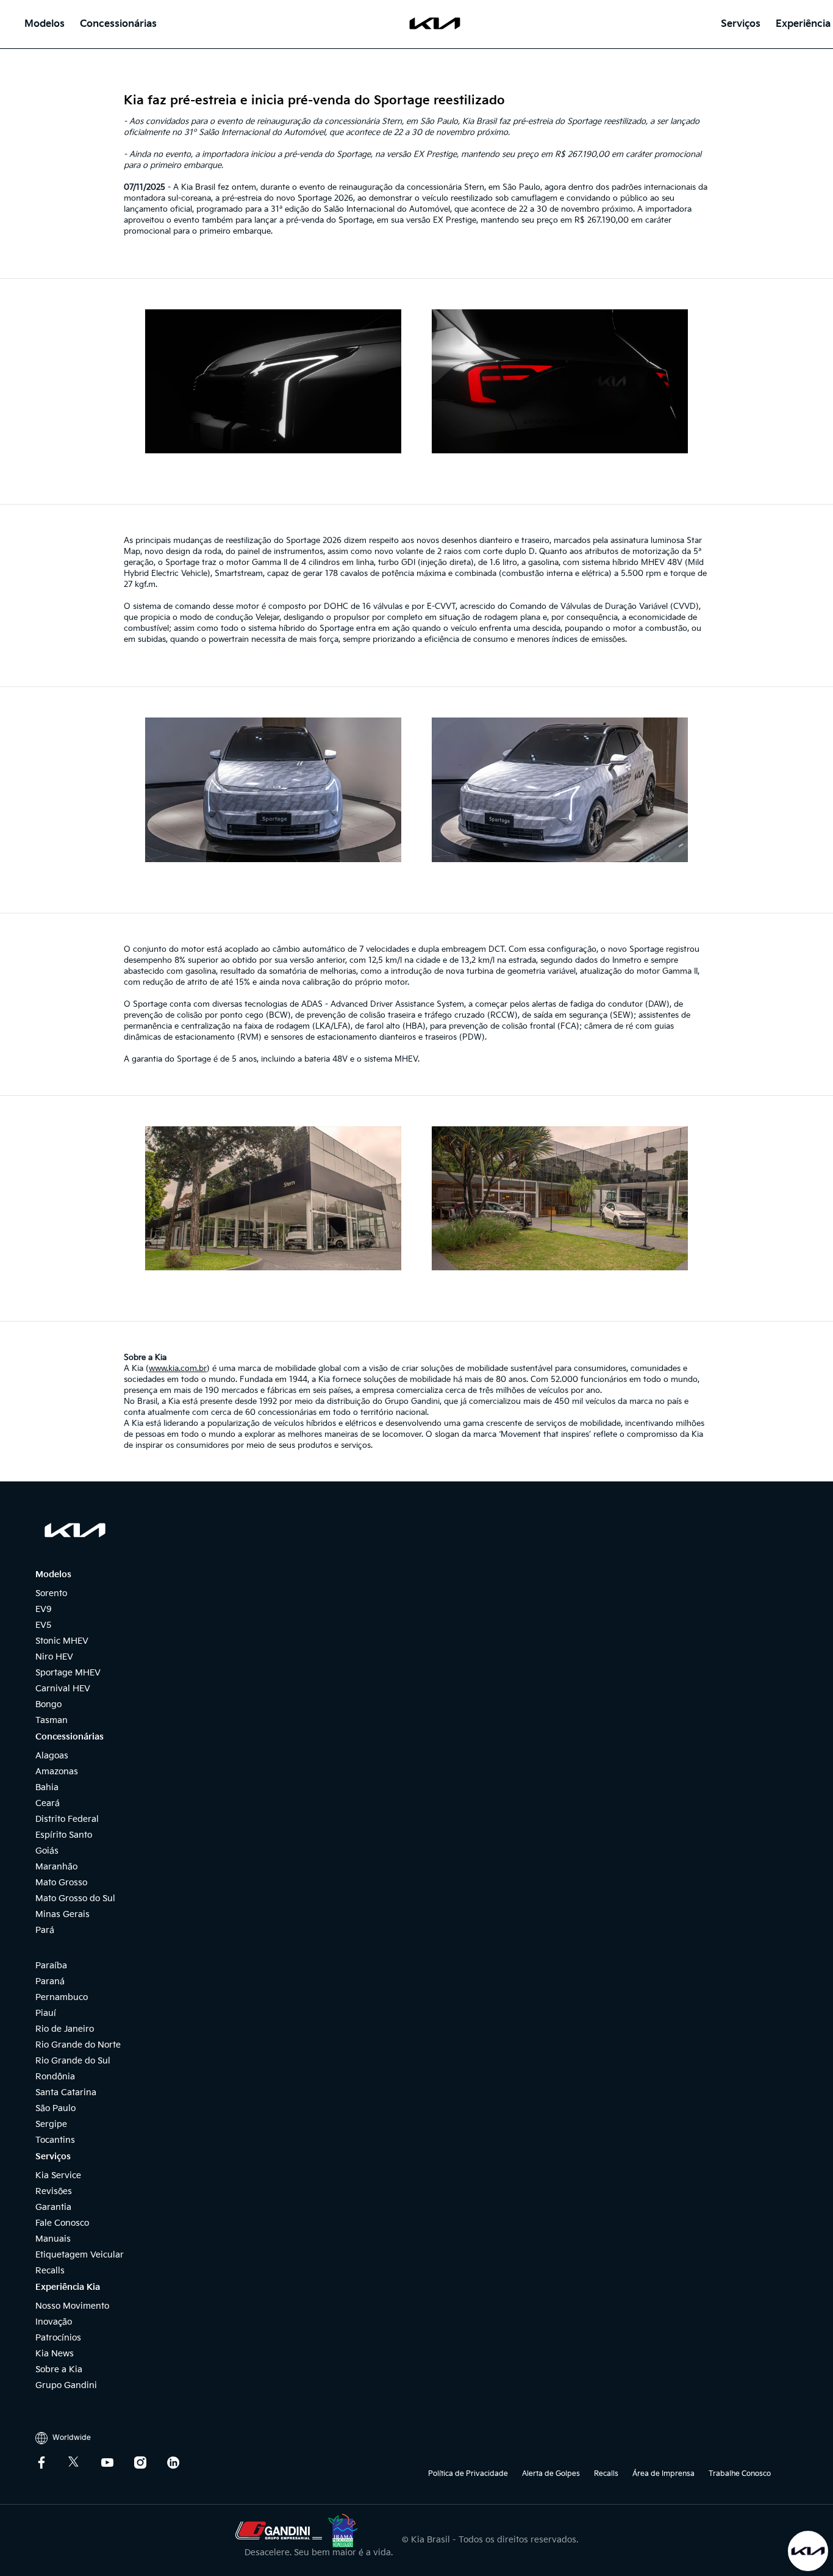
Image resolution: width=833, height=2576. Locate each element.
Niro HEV (54, 1657)
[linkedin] (182, 2463)
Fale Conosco (62, 2223)
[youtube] (116, 2463)
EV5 (43, 1625)
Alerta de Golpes (551, 2474)
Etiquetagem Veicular (80, 2255)
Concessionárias (118, 24)
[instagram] (149, 2463)
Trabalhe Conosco (747, 2474)
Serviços (741, 24)
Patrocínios (58, 2338)
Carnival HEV (63, 1689)
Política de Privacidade (468, 2474)
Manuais (53, 2239)
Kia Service (58, 2175)
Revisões (54, 2191)
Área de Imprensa (663, 2474)
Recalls (50, 2271)
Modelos (45, 24)
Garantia (53, 2207)
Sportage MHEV (68, 1673)
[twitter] (84, 2463)
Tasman (52, 1720)
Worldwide (71, 2438)
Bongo (48, 1704)
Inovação (54, 2322)
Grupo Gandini (66, 2385)
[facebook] (51, 2463)
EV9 (44, 1609)
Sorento (51, 1593)
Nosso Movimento (72, 2306)
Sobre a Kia (59, 2369)
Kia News (55, 2354)
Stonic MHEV (62, 1641)
